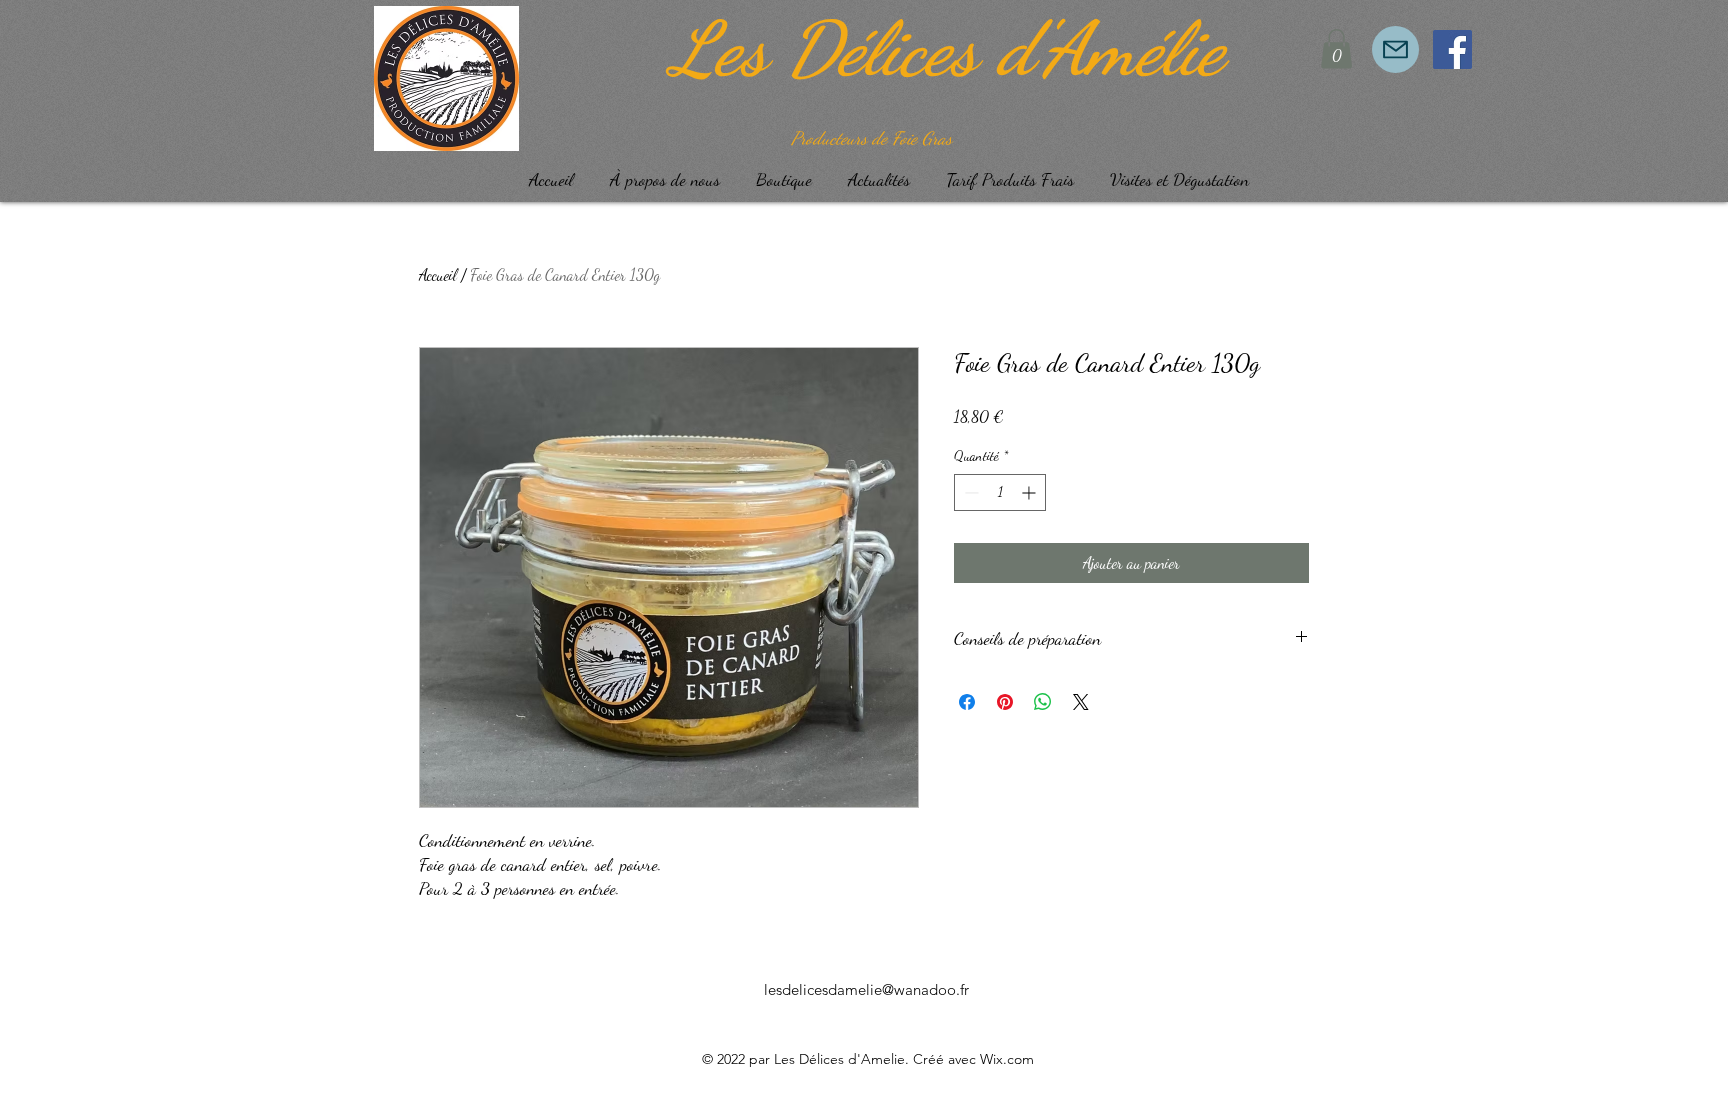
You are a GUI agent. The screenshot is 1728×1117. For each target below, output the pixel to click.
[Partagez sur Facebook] (967, 702)
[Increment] (1030, 492)
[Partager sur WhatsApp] (1043, 702)
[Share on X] (1081, 702)
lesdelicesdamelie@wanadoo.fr (866, 989)
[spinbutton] (1000, 492)
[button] (1336, 48)
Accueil (438, 274)
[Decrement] (969, 492)
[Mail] (1395, 49)
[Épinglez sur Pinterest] (1005, 702)
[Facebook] (1452, 49)
